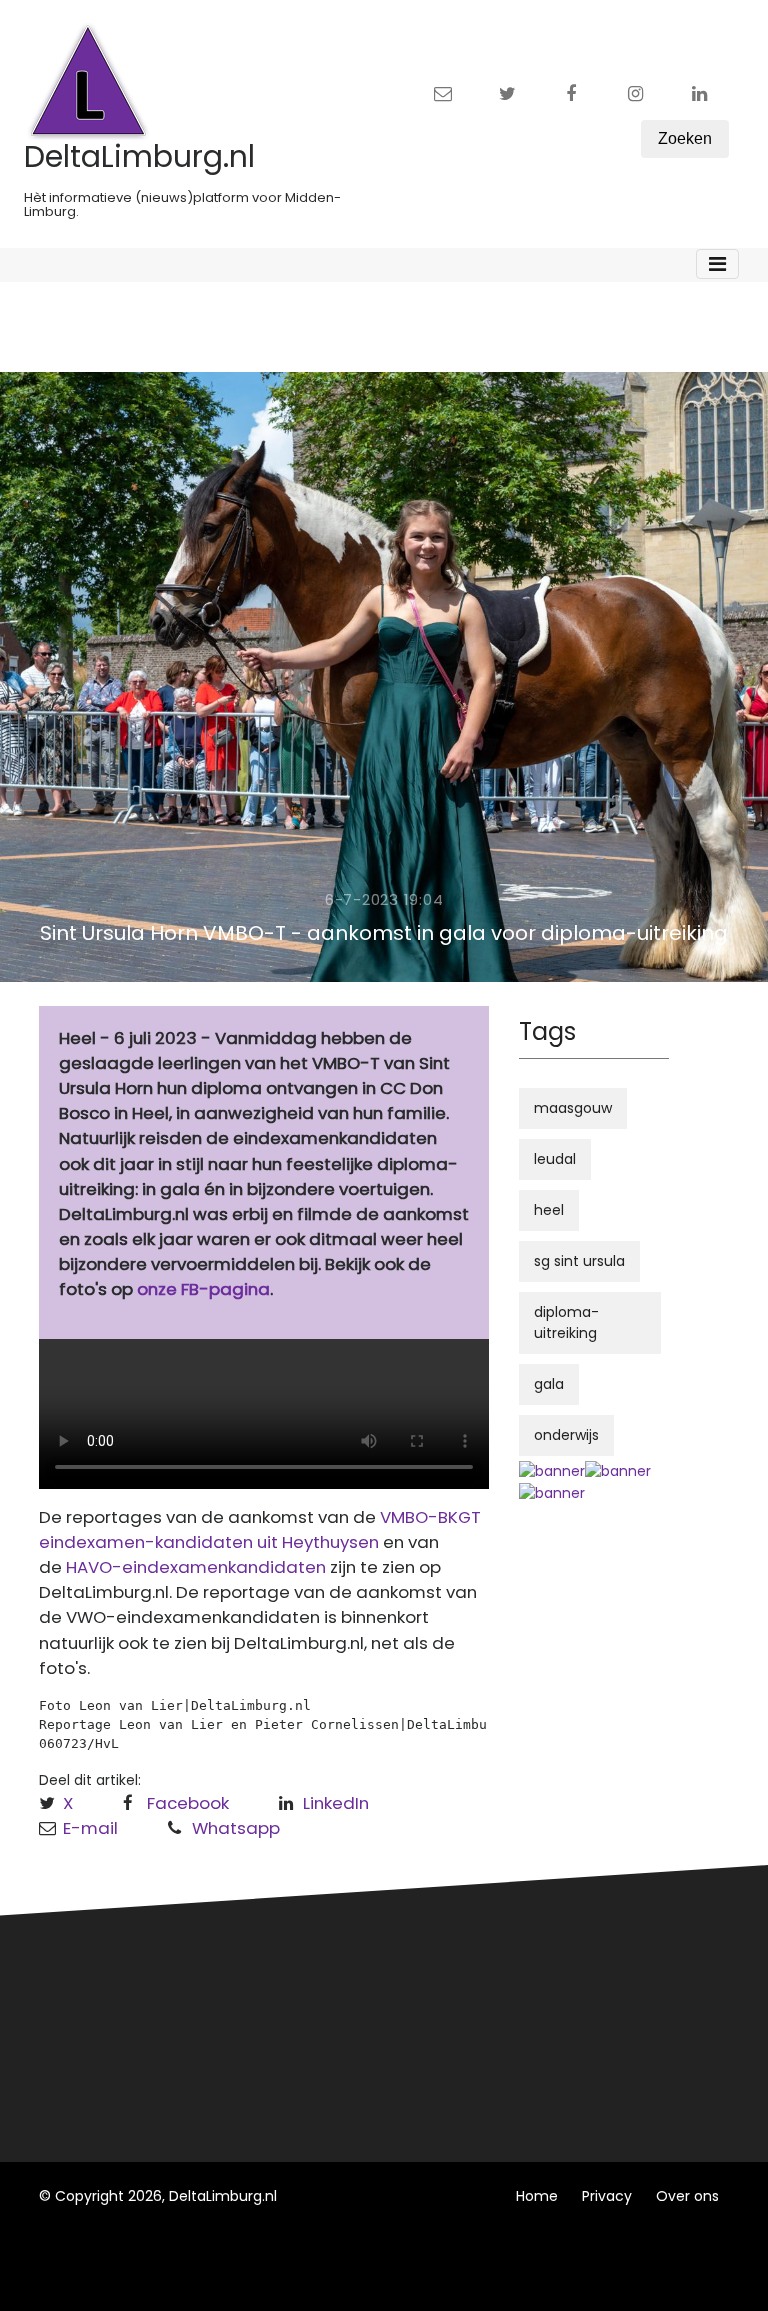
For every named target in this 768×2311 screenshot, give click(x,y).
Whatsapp (236, 1828)
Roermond (326, 2009)
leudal (555, 1159)
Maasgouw (327, 2046)
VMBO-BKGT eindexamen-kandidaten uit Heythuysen (260, 1529)
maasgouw (573, 1108)
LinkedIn (336, 1803)
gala (549, 1384)
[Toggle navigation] (717, 264)
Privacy (607, 2196)
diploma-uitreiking (566, 1322)
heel (549, 1210)
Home (537, 2196)
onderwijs (566, 1435)
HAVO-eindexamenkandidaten (196, 1567)
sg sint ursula (579, 1261)
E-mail (90, 1828)
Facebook (188, 1803)
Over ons (687, 2196)
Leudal (312, 1972)
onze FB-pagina (203, 1289)
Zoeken (685, 138)
